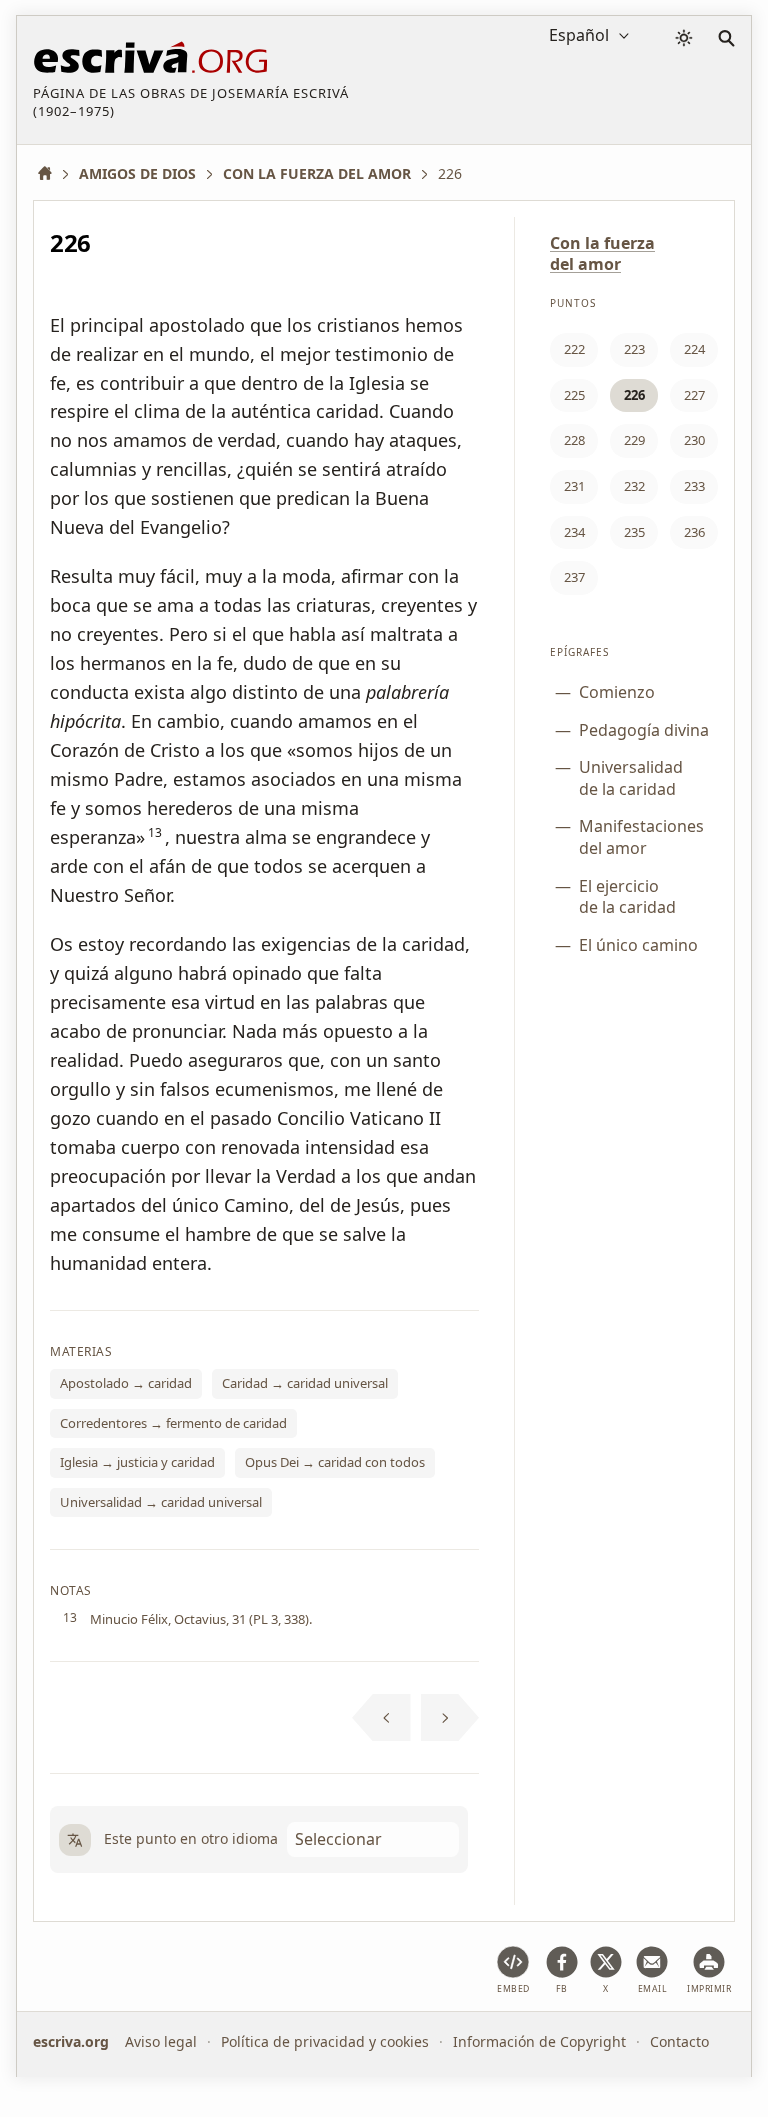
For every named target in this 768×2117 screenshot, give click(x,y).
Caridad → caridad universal (305, 1383)
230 (694, 440)
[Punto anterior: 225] (381, 1718)
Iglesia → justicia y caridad (137, 1462)
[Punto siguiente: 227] (450, 1718)
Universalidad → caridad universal (161, 1502)
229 (634, 440)
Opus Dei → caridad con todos (335, 1462)
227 (694, 395)
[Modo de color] (684, 38)
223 (634, 349)
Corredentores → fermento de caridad (173, 1423)
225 (574, 395)
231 (574, 486)
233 (694, 486)
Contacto (679, 2041)
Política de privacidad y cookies (325, 2041)
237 (574, 577)
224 (694, 349)
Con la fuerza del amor (602, 253)
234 (574, 532)
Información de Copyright (539, 2041)
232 (634, 486)
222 (574, 349)
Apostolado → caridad (126, 1383)
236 (694, 532)
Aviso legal (161, 2041)
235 (634, 532)
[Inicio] (52, 173)
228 (574, 440)
